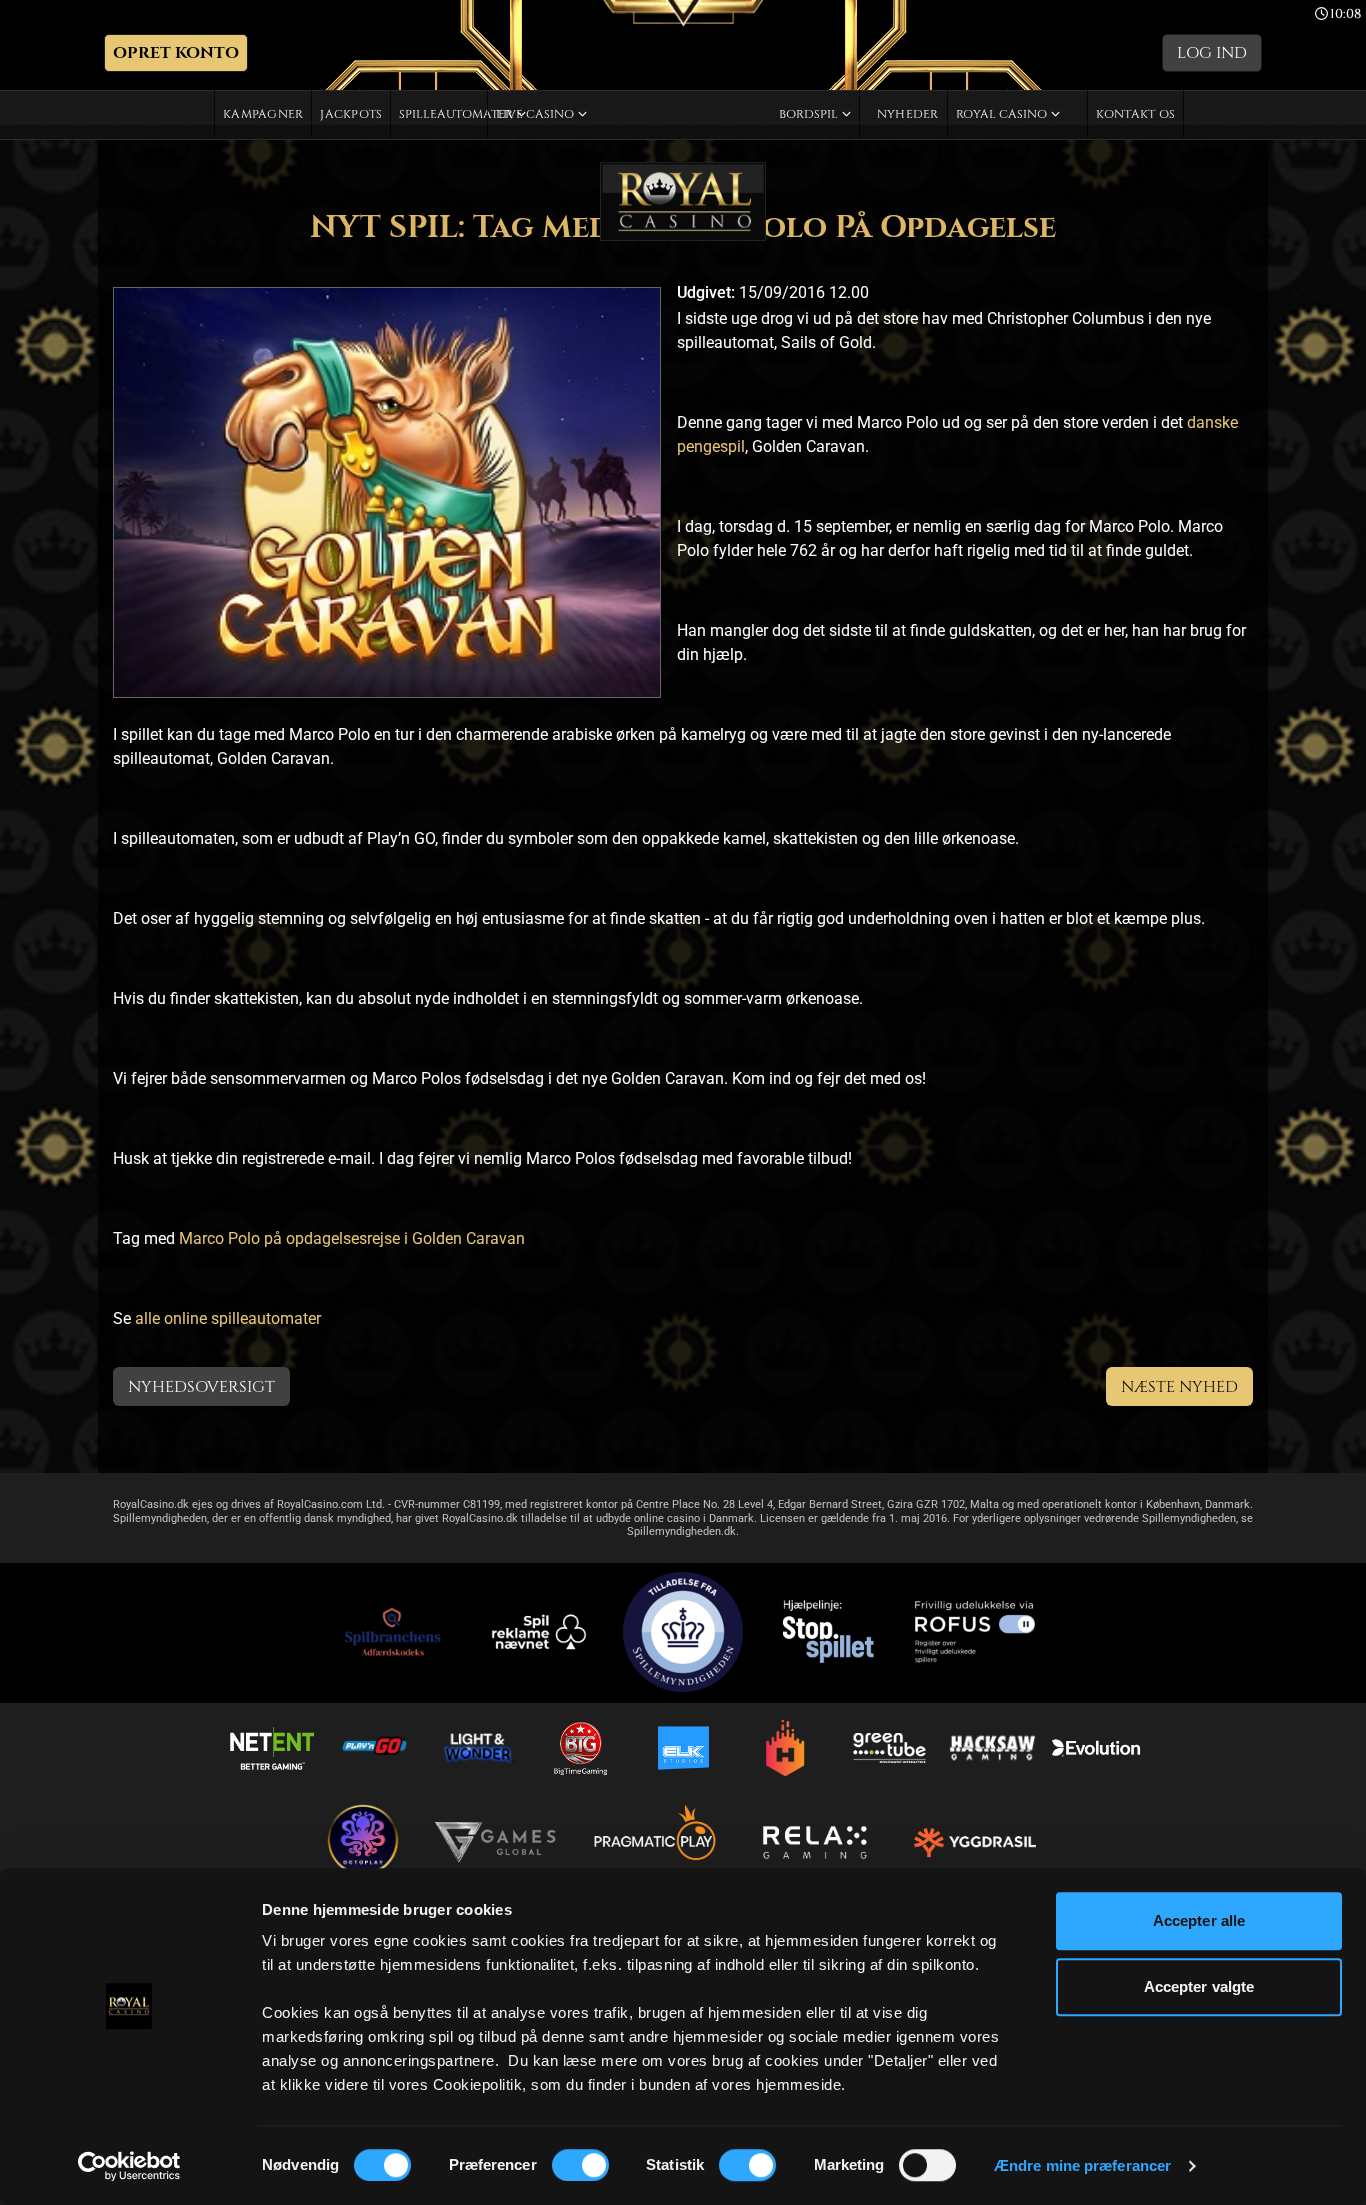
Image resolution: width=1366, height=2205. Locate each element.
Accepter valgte (1199, 1986)
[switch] (580, 2165)
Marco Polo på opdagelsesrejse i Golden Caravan (352, 1238)
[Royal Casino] (683, 201)
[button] (176, 53)
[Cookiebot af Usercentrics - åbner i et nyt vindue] (129, 2166)
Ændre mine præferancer (1082, 2165)
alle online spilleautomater (228, 1318)
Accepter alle (1199, 1920)
